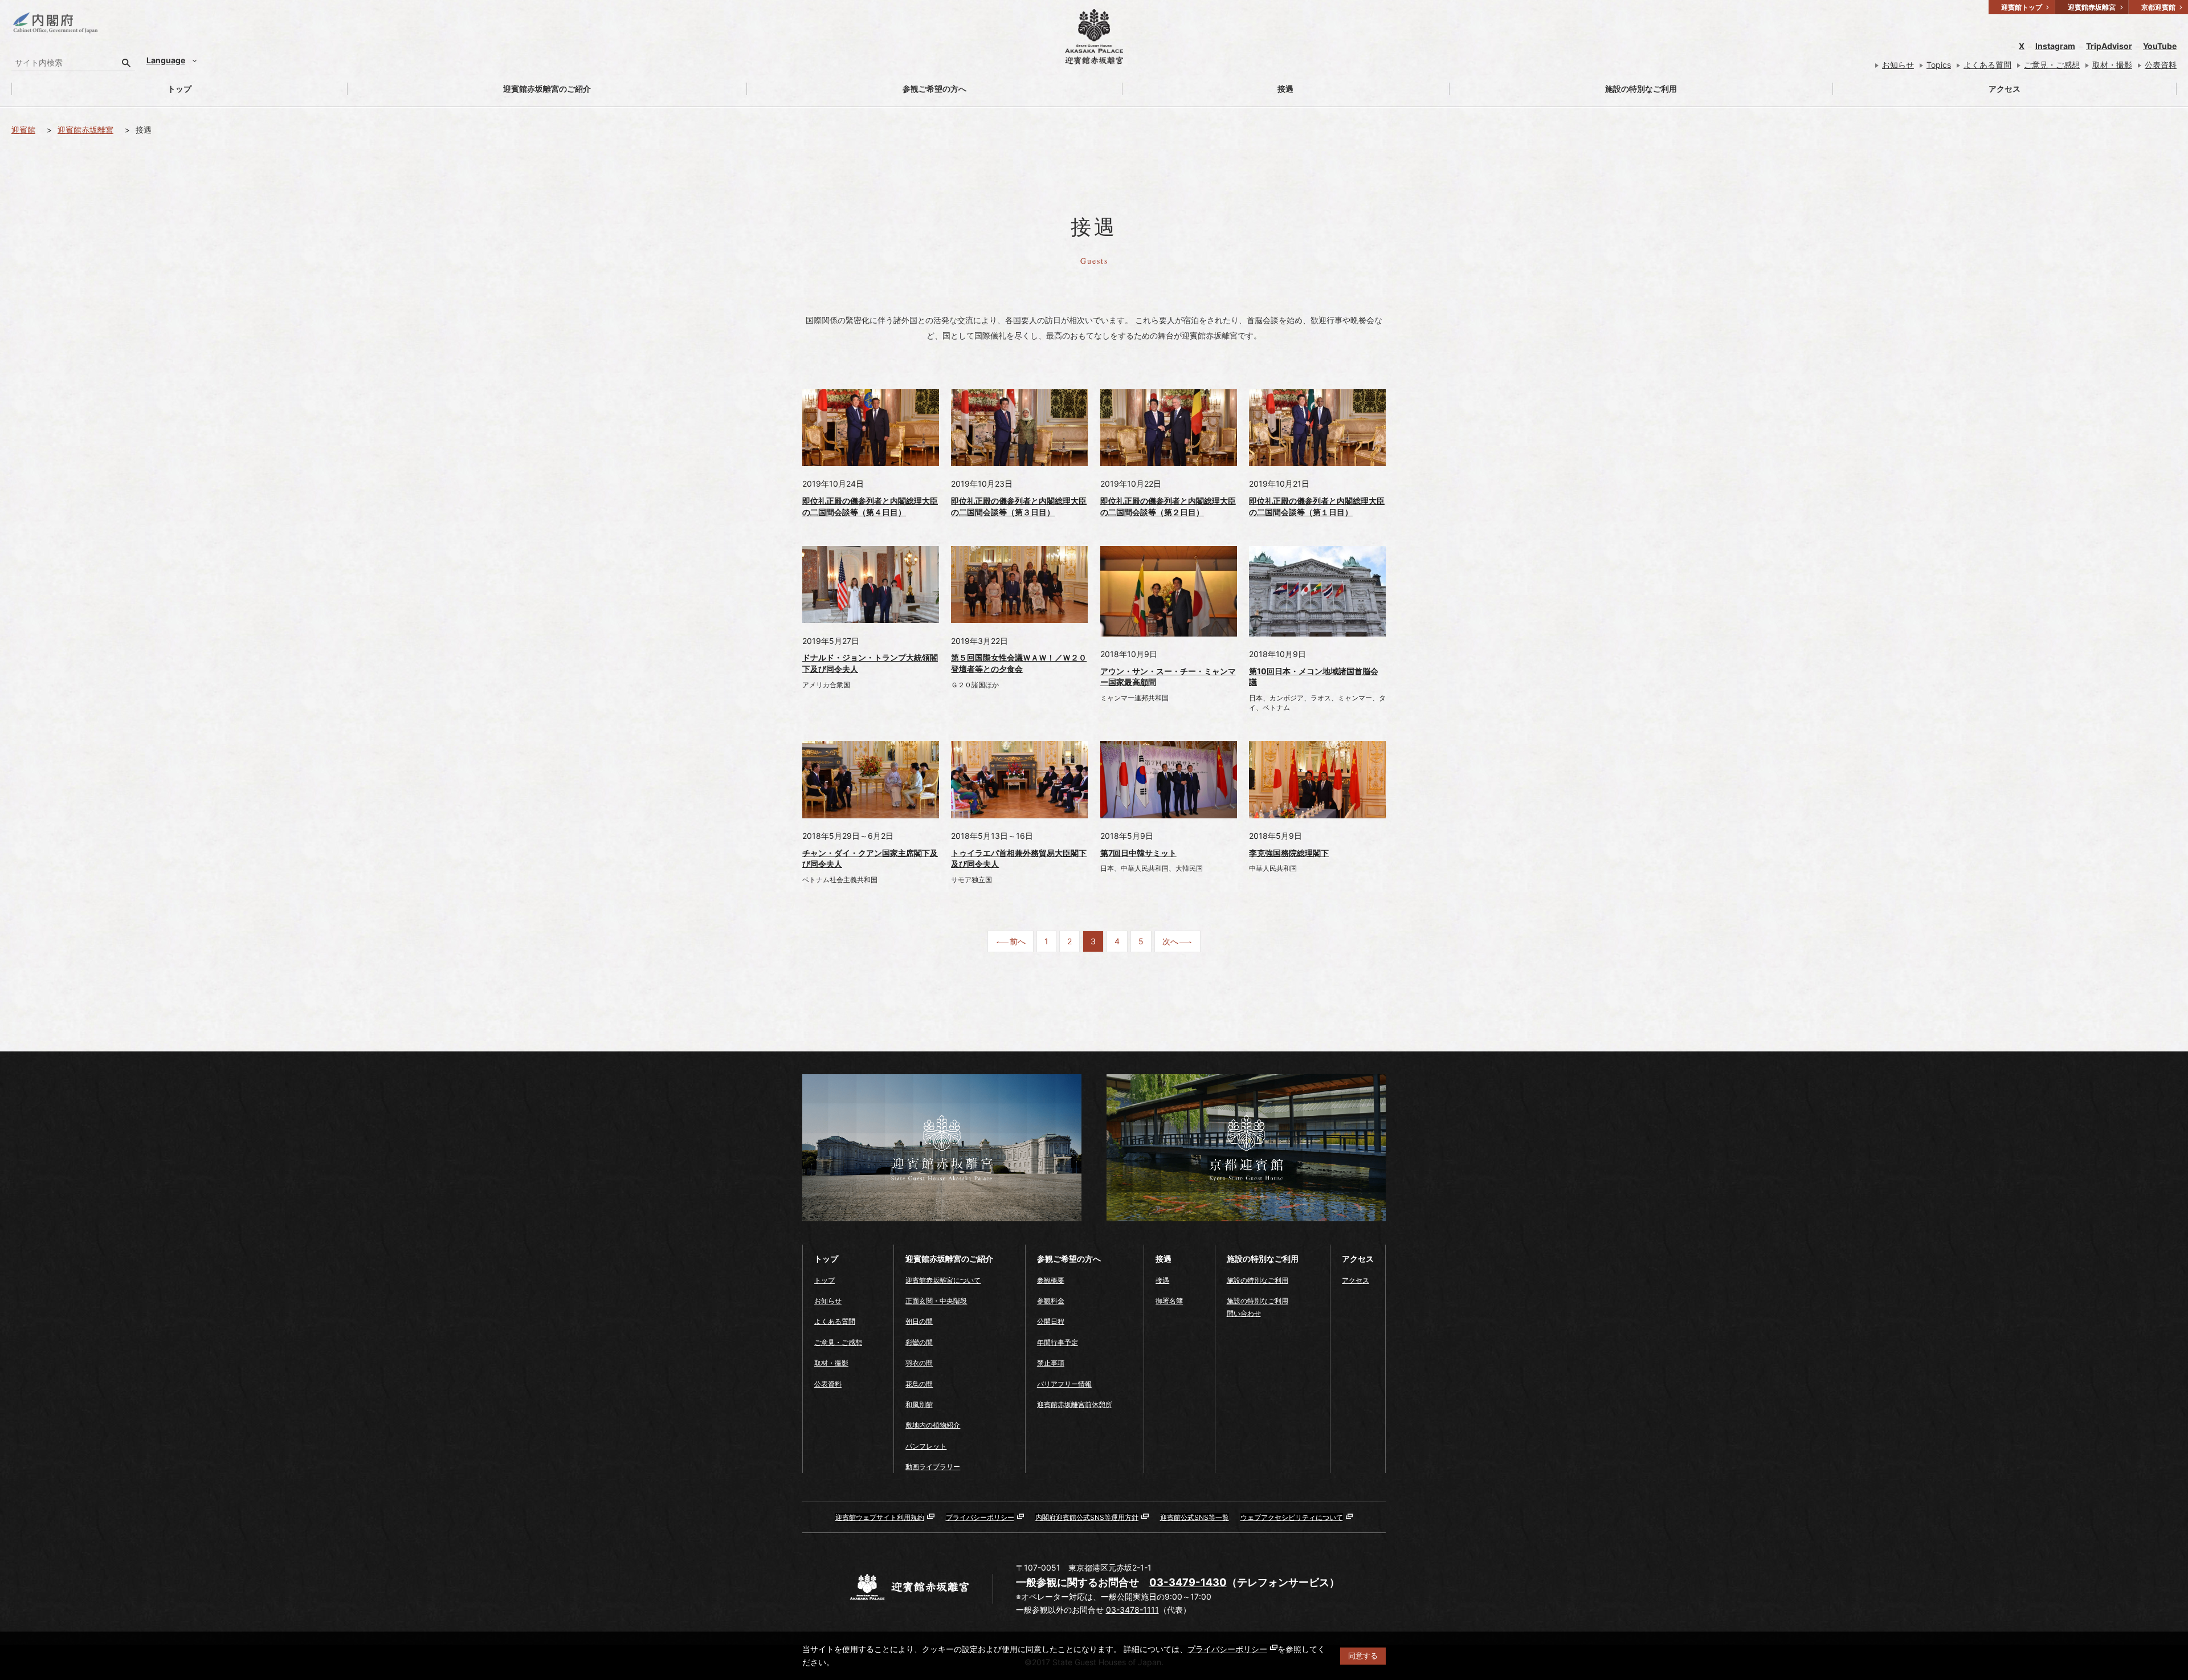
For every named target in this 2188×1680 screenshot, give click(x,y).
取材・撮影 (2112, 65)
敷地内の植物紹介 (933, 1425)
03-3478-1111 (1132, 1610)
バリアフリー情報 (1064, 1384)
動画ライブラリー (933, 1467)
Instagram (2055, 46)
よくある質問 (1987, 65)
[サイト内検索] (126, 63)
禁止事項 (1051, 1363)
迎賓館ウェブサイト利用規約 (880, 1517)
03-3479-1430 (1188, 1582)
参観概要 (1051, 1280)
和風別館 (919, 1404)
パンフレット (926, 1446)
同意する (1363, 1656)
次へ (1170, 941)
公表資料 (2161, 65)
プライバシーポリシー (1227, 1649)
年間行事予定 (1058, 1342)
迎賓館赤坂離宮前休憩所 (1075, 1404)
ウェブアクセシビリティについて (1292, 1517)
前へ (1018, 941)
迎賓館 (23, 130)
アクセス (2005, 89)
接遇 (1285, 89)
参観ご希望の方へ (934, 89)
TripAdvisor (2109, 46)
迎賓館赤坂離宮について (943, 1280)
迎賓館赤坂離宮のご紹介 (547, 89)
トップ (179, 89)
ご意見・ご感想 (2052, 65)
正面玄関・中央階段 (936, 1301)
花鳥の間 (919, 1384)
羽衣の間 (919, 1363)
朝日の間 (919, 1321)
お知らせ (1898, 65)
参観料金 (1051, 1301)
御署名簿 (1169, 1301)
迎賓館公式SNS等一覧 (1195, 1517)
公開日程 (1051, 1321)
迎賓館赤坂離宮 (85, 130)
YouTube (2160, 46)
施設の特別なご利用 (1641, 89)
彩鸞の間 (919, 1342)
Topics (1939, 65)
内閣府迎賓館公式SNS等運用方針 (1087, 1517)
